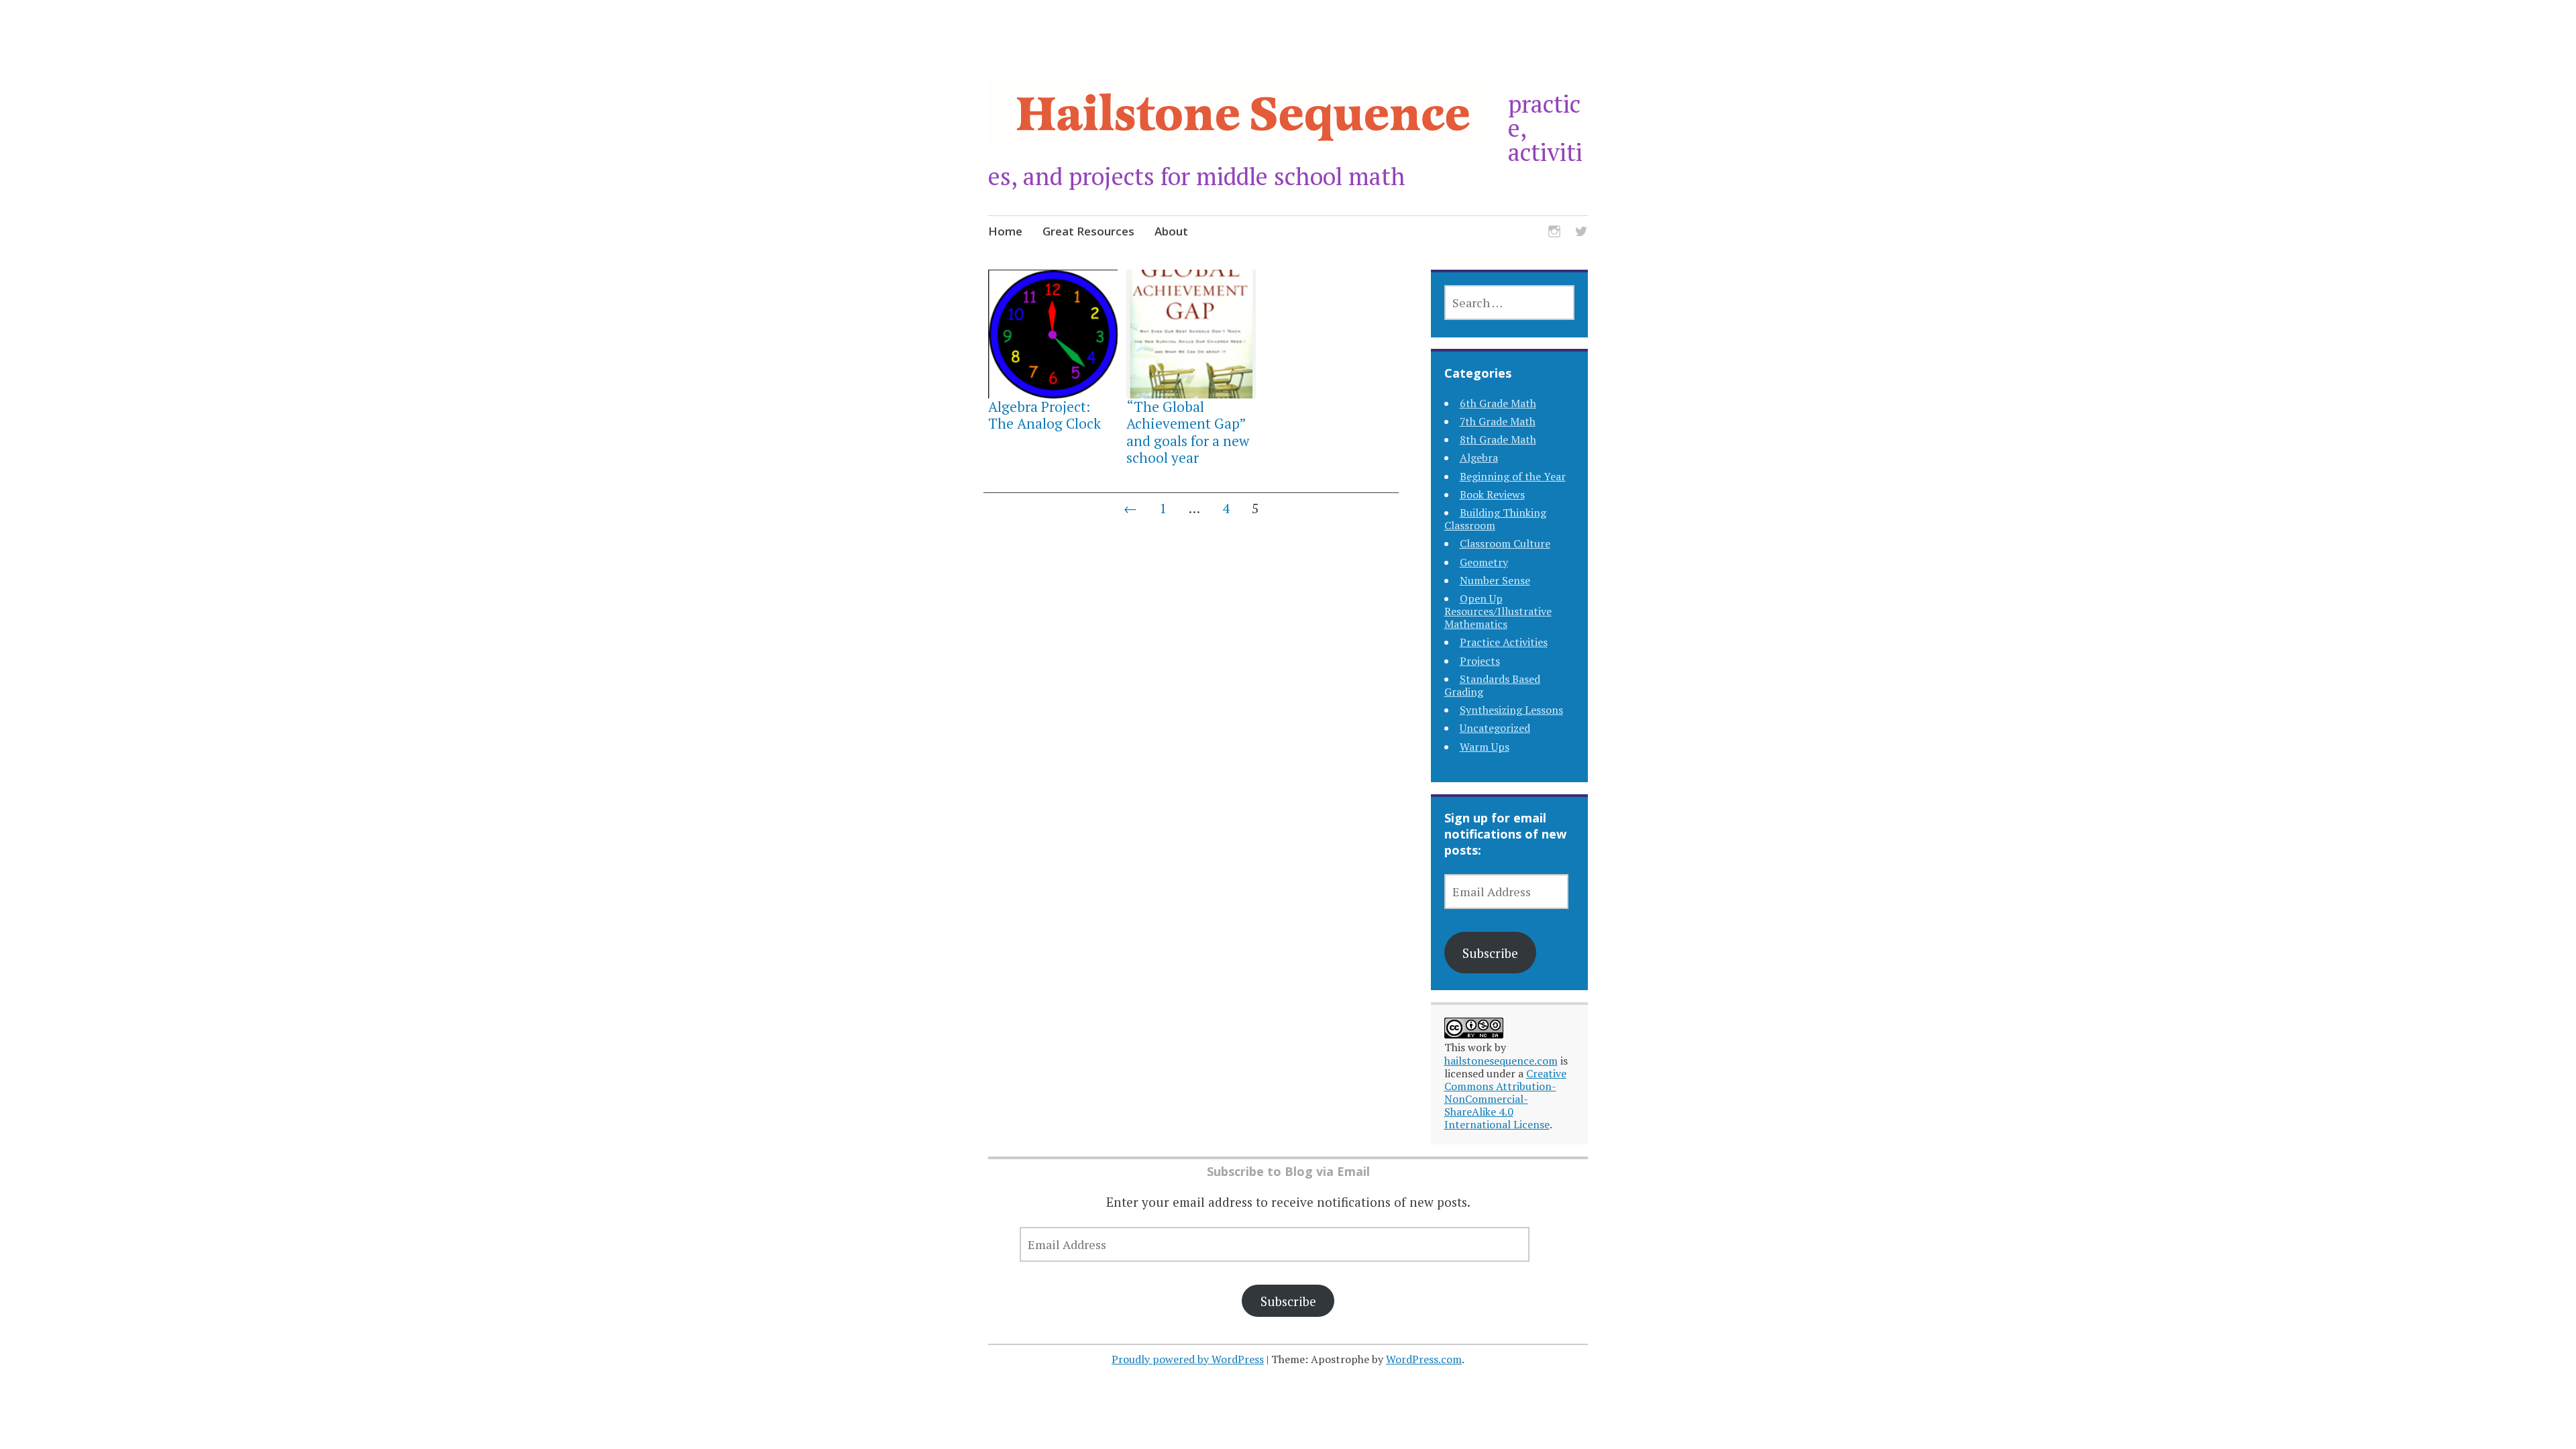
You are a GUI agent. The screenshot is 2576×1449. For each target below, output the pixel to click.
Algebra (1479, 458)
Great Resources (1088, 231)
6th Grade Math (1498, 403)
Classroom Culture (1505, 543)
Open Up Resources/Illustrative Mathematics (1498, 611)
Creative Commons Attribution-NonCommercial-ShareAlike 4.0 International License (1505, 1099)
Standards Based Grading (1492, 685)
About (1171, 231)
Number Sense (1495, 580)
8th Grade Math (1498, 439)
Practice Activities (1504, 642)
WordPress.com (1424, 1359)
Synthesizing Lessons (1511, 710)
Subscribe (1490, 953)
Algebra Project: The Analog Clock (1044, 415)
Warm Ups (1485, 747)
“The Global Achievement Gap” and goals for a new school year (1188, 432)
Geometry (1484, 562)
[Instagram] (1554, 233)
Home (1005, 231)
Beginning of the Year (1513, 476)
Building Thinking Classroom (1495, 519)
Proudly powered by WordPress (1188, 1359)
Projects (1480, 661)
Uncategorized (1495, 728)
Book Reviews (1492, 494)
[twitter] (1581, 233)
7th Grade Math (1498, 421)
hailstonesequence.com (1501, 1061)
